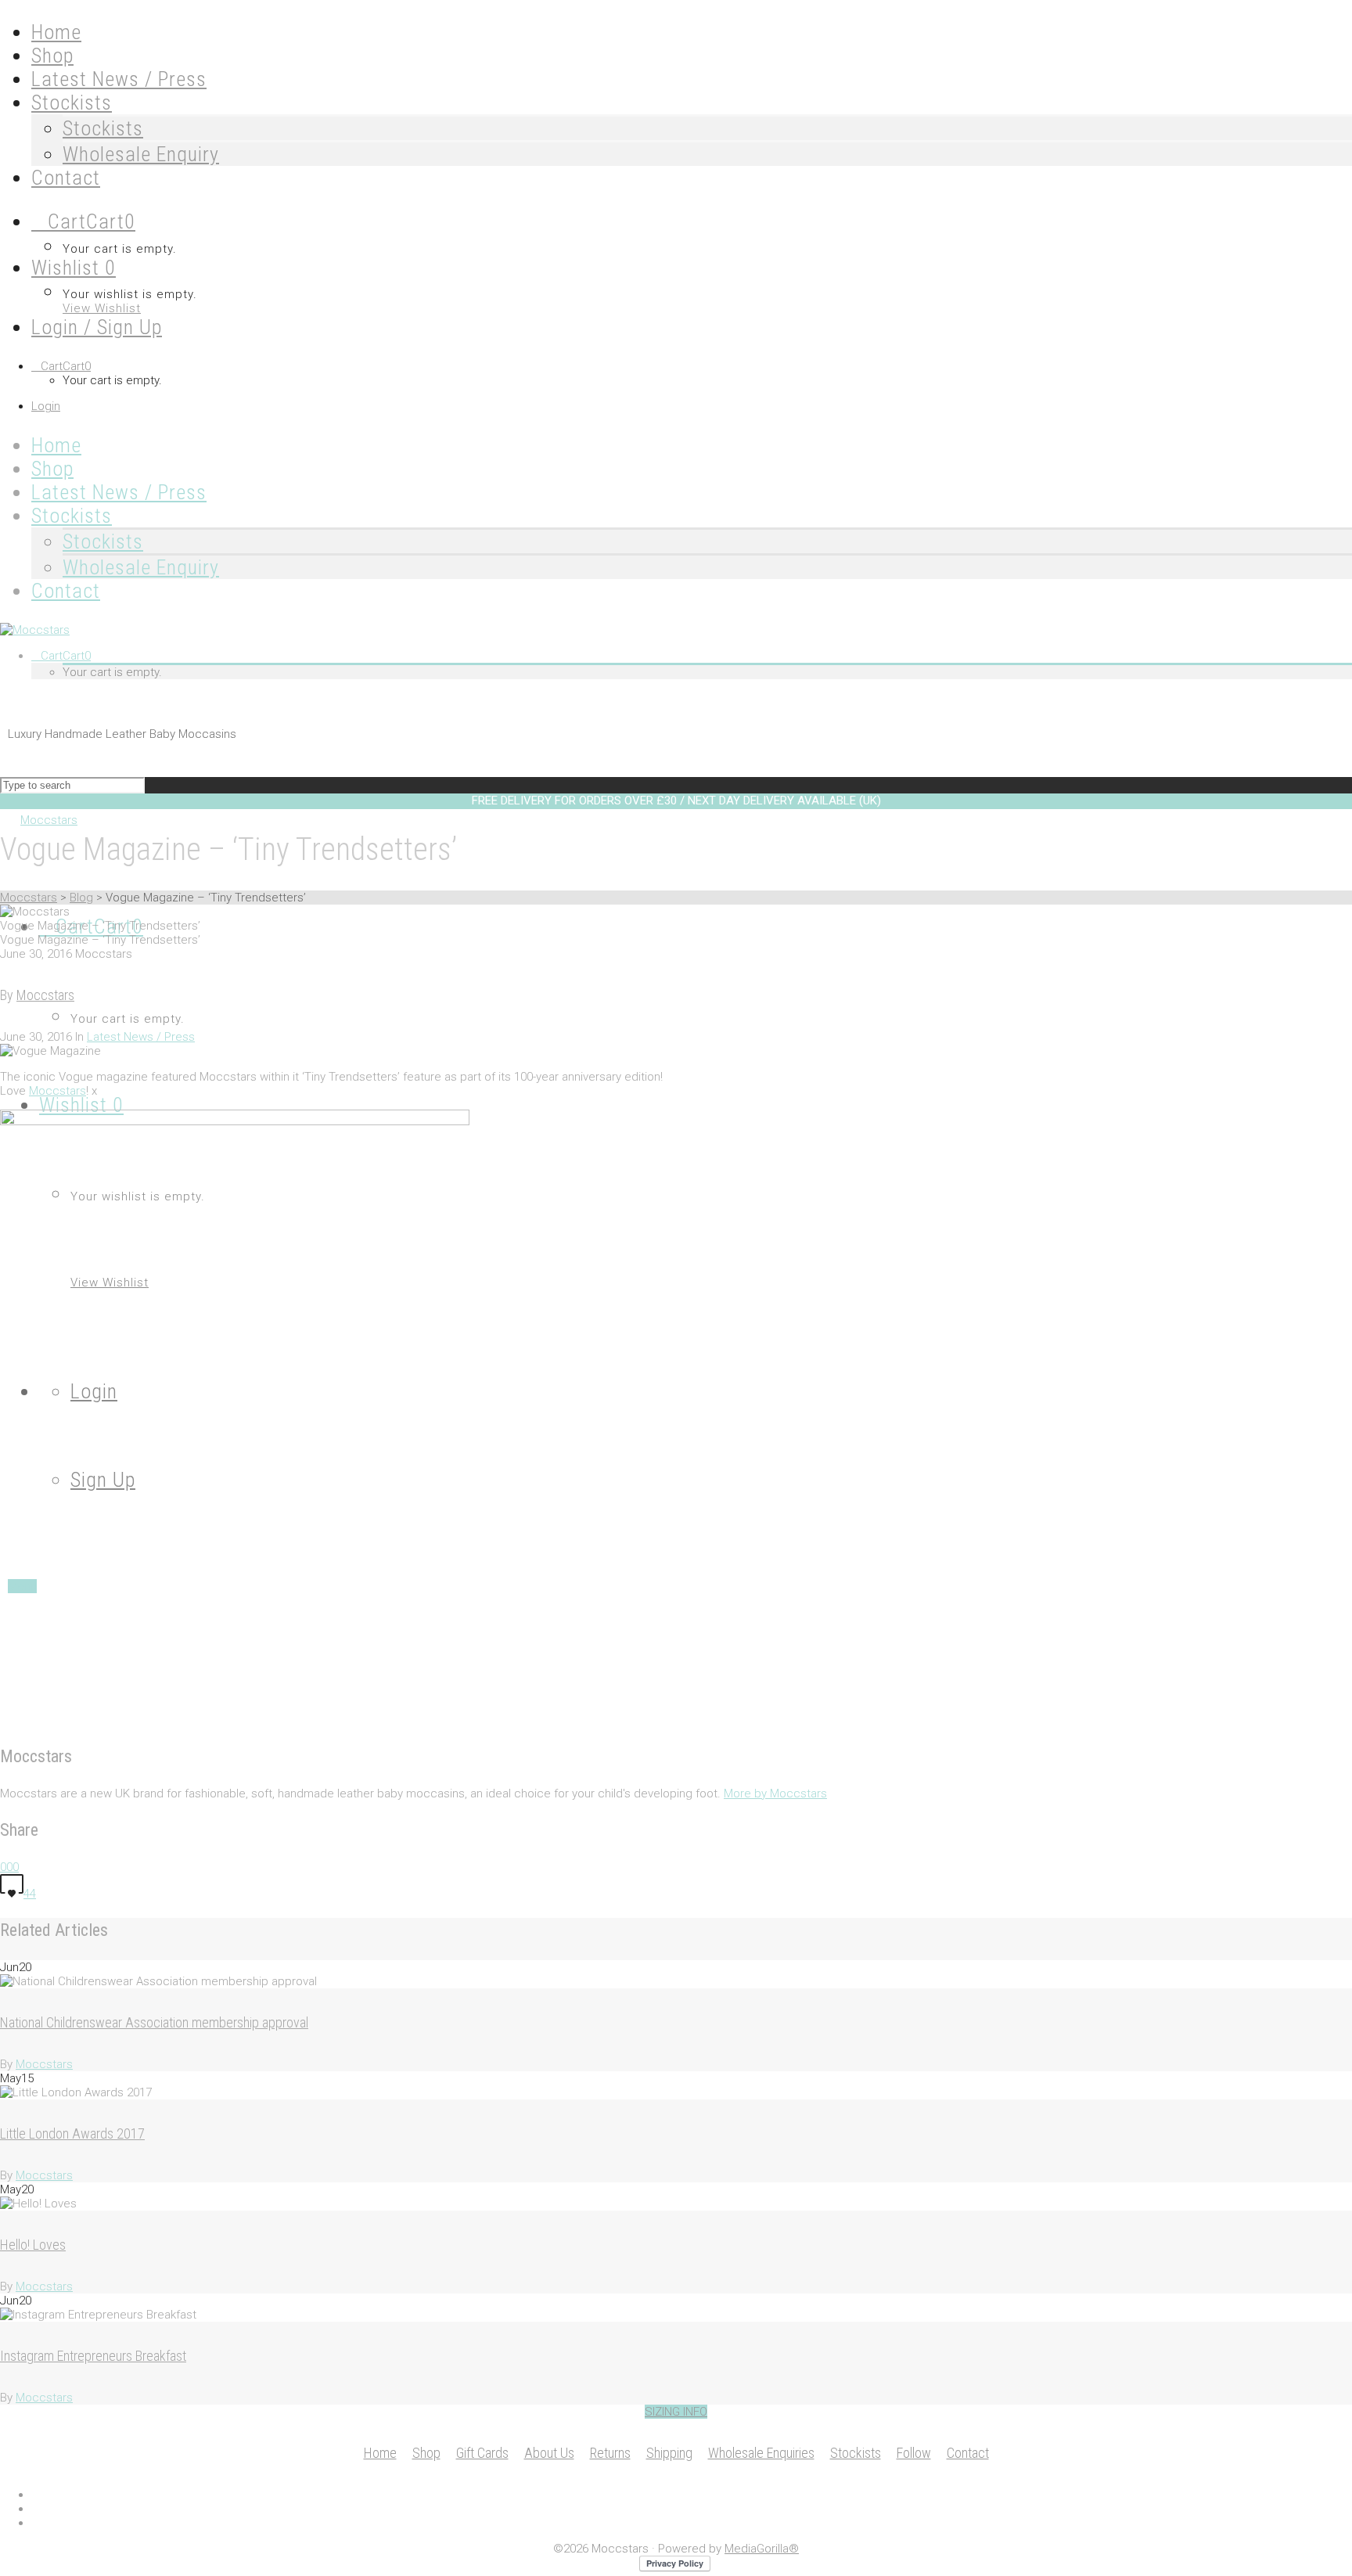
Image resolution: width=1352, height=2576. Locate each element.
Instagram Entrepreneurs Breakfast (93, 2356)
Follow (914, 2453)
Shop (426, 2453)
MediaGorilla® (762, 2549)
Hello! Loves (33, 2245)
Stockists (103, 128)
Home (380, 2453)
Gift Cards (482, 2453)
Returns (610, 2453)
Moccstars (29, 898)
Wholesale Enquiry (141, 154)
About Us (549, 2453)
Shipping (669, 2453)
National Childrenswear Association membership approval (154, 2022)
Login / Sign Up (97, 327)
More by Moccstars (775, 1793)
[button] (676, 2412)
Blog (81, 898)
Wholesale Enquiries (761, 2453)
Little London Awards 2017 (72, 2133)
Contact (968, 2453)
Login (46, 406)
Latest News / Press (141, 1037)
